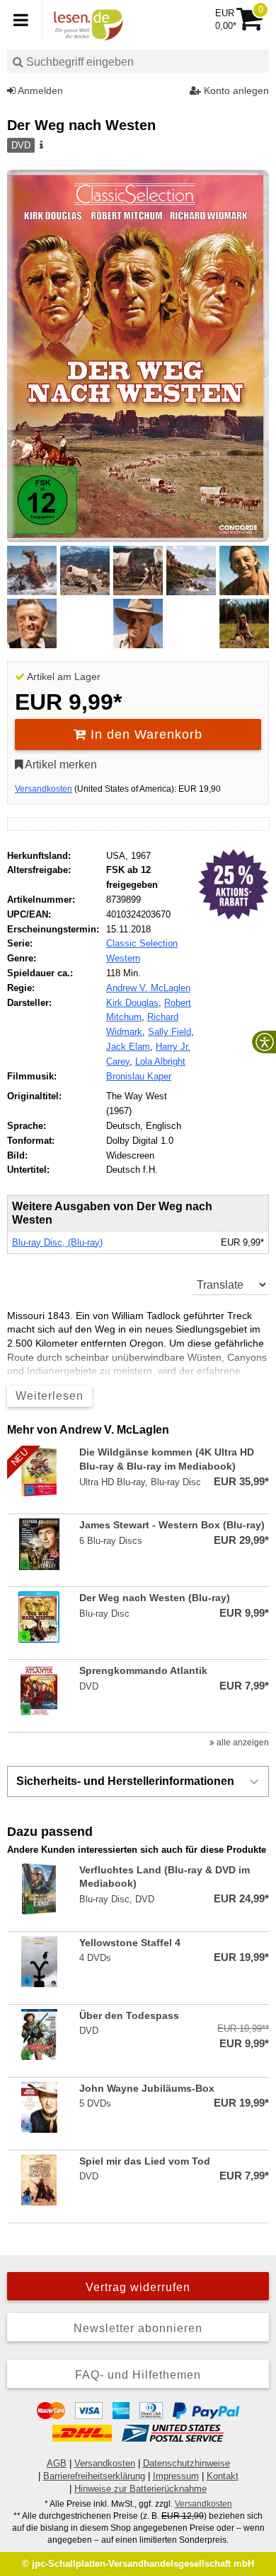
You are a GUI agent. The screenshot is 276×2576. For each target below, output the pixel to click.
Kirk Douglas (132, 1003)
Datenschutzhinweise (186, 2463)
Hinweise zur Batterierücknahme (140, 2489)
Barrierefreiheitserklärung (94, 2476)
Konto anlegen (235, 90)
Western (123, 958)
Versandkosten (44, 789)
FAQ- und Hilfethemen (138, 2375)
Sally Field (169, 1032)
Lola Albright (160, 1061)
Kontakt (223, 2476)
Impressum (176, 2476)
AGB (57, 2463)
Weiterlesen (50, 1396)
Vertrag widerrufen (138, 2287)
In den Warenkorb (144, 734)
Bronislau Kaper (139, 1076)
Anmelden (39, 90)
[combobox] (138, 61)
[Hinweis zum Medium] (40, 146)
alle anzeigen (242, 1743)
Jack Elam (128, 1047)
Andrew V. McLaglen (148, 988)
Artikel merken (60, 765)
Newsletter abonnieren (138, 2328)
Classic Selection (142, 943)
